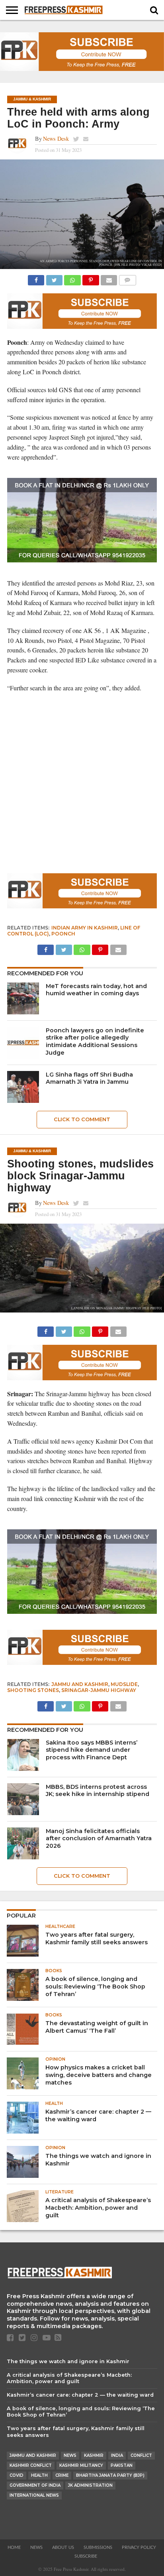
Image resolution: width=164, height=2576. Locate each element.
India (117, 2455)
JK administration (90, 2485)
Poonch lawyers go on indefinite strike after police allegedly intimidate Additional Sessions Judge (95, 1041)
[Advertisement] (82, 783)
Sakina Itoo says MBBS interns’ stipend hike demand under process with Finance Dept (92, 1750)
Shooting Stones (33, 1690)
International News (34, 2495)
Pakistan (122, 2465)
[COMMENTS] (127, 278)
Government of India (35, 2485)
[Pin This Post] (91, 278)
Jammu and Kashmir (80, 1684)
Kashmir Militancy (81, 2465)
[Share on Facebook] (36, 278)
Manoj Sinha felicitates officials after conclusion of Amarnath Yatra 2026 (99, 1838)
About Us (63, 2548)
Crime (62, 2475)
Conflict (141, 2455)
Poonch (63, 934)
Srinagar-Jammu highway (99, 1690)
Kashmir (94, 2455)
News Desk (56, 139)
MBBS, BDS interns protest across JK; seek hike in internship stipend (98, 1791)
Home (14, 2548)
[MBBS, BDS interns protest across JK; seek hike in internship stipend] (23, 1799)
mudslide (124, 1684)
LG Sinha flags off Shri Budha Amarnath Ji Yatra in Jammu (89, 1078)
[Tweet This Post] (54, 278)
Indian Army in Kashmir (85, 928)
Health (39, 2475)
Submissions (98, 2548)
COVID (17, 2475)
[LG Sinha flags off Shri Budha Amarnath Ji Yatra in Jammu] (23, 1087)
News (70, 2455)
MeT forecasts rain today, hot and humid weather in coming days (96, 990)
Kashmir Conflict (31, 2465)
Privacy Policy (139, 2548)
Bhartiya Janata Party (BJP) (110, 2475)
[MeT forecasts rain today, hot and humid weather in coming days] (23, 998)
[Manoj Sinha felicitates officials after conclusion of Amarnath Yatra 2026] (23, 1843)
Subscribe (86, 2556)
